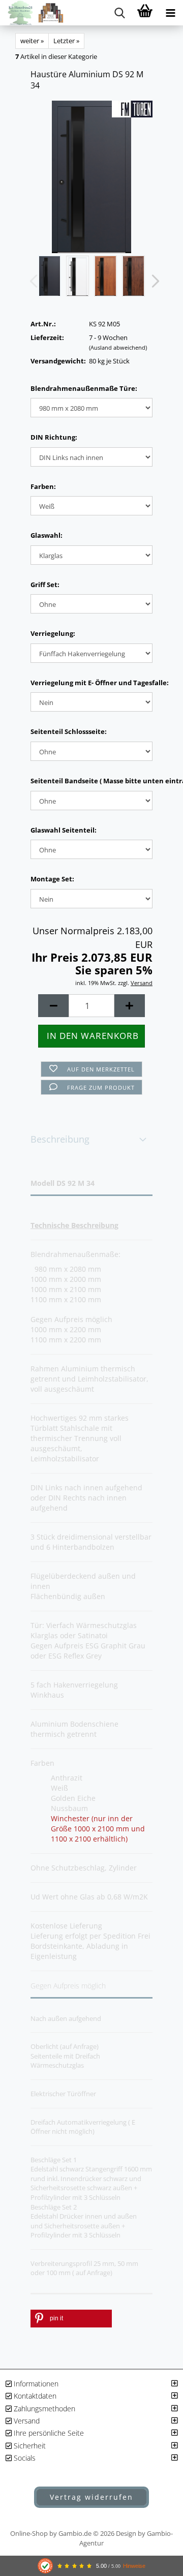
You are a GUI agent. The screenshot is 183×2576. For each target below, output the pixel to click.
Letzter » (66, 41)
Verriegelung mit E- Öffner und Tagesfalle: (91, 683)
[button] (152, 281)
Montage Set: (52, 879)
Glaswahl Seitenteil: (64, 830)
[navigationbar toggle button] (170, 13)
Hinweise (134, 2566)
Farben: (43, 486)
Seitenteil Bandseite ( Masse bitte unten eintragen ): (91, 781)
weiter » (32, 41)
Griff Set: (45, 585)
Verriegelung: (53, 633)
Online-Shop (29, 2533)
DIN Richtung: (54, 437)
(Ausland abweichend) (118, 347)
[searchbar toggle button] (119, 13)
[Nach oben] (155, 2451)
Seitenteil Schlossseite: (69, 731)
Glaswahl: (47, 535)
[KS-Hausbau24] (32, 13)
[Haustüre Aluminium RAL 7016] (92, 176)
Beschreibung (60, 1139)
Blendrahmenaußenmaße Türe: (84, 388)
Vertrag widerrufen (91, 2497)
